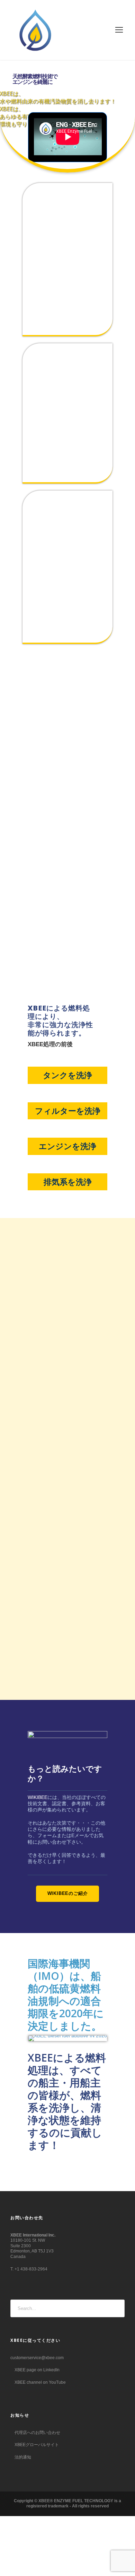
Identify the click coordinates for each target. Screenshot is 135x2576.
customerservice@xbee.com (37, 2358)
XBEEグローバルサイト (36, 2445)
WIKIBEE (38, 1797)
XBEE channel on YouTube (40, 2382)
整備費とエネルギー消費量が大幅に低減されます (67, 440)
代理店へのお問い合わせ (37, 2433)
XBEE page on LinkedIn (37, 2370)
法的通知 (22, 2457)
